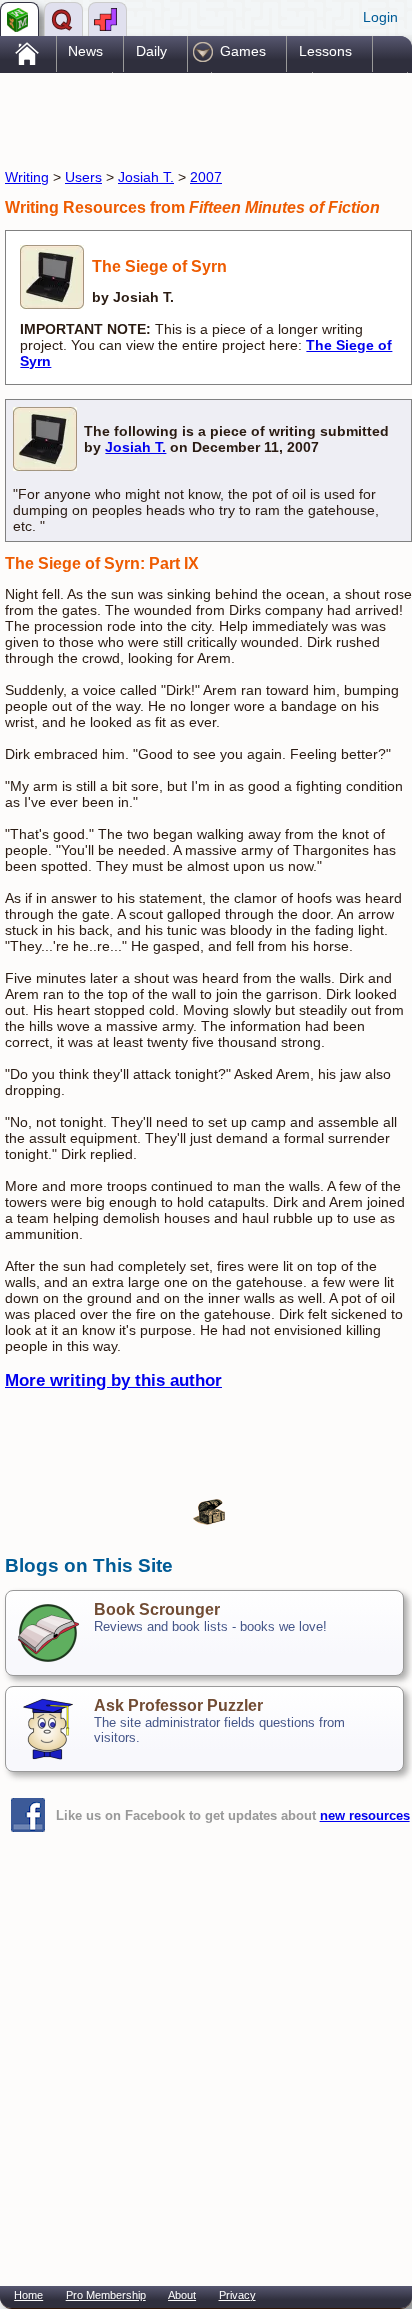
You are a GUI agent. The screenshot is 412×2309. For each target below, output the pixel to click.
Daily (151, 51)
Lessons (325, 51)
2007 (206, 177)
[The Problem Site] (19, 19)
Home (28, 2295)
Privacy (237, 2295)
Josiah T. (146, 177)
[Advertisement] (165, 118)
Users (83, 177)
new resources (365, 1815)
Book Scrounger (157, 1609)
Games (243, 51)
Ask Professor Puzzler (178, 1705)
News (85, 51)
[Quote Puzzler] (63, 19)
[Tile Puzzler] (107, 19)
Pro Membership (106, 2295)
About (182, 2295)
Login (380, 17)
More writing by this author (113, 1380)
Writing (27, 177)
